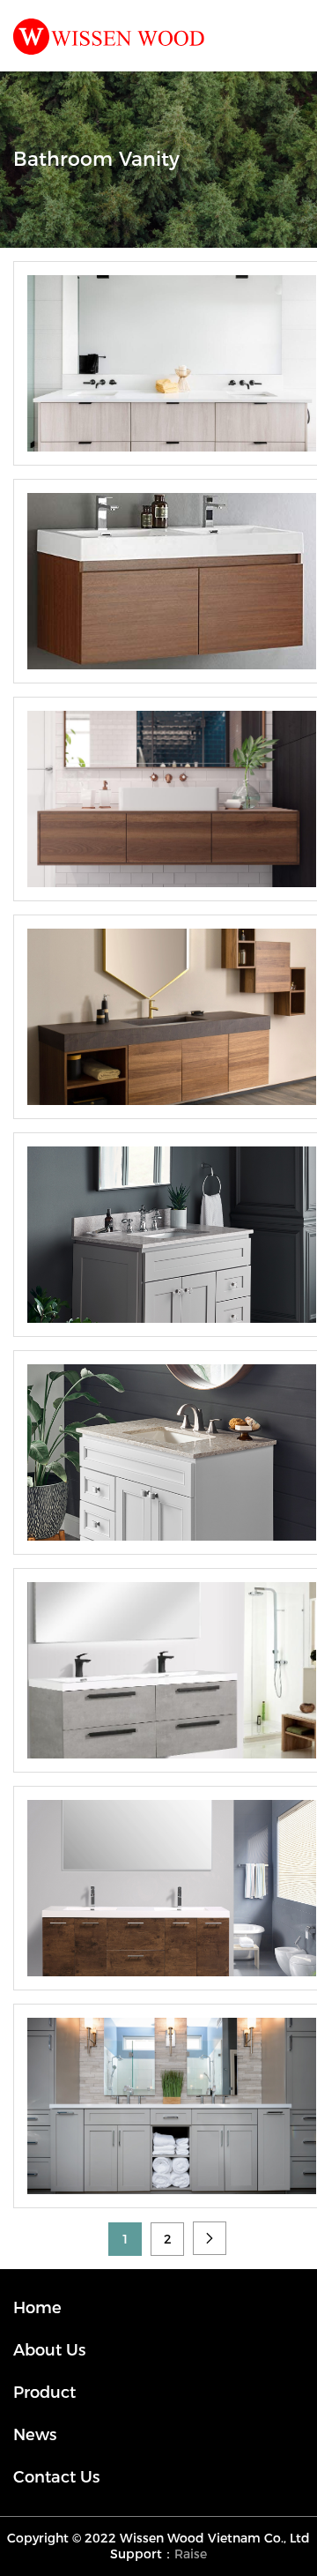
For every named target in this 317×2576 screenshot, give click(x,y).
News (35, 2435)
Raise (191, 2554)
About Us (49, 2350)
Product (44, 2393)
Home (37, 2308)
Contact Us (56, 2477)
